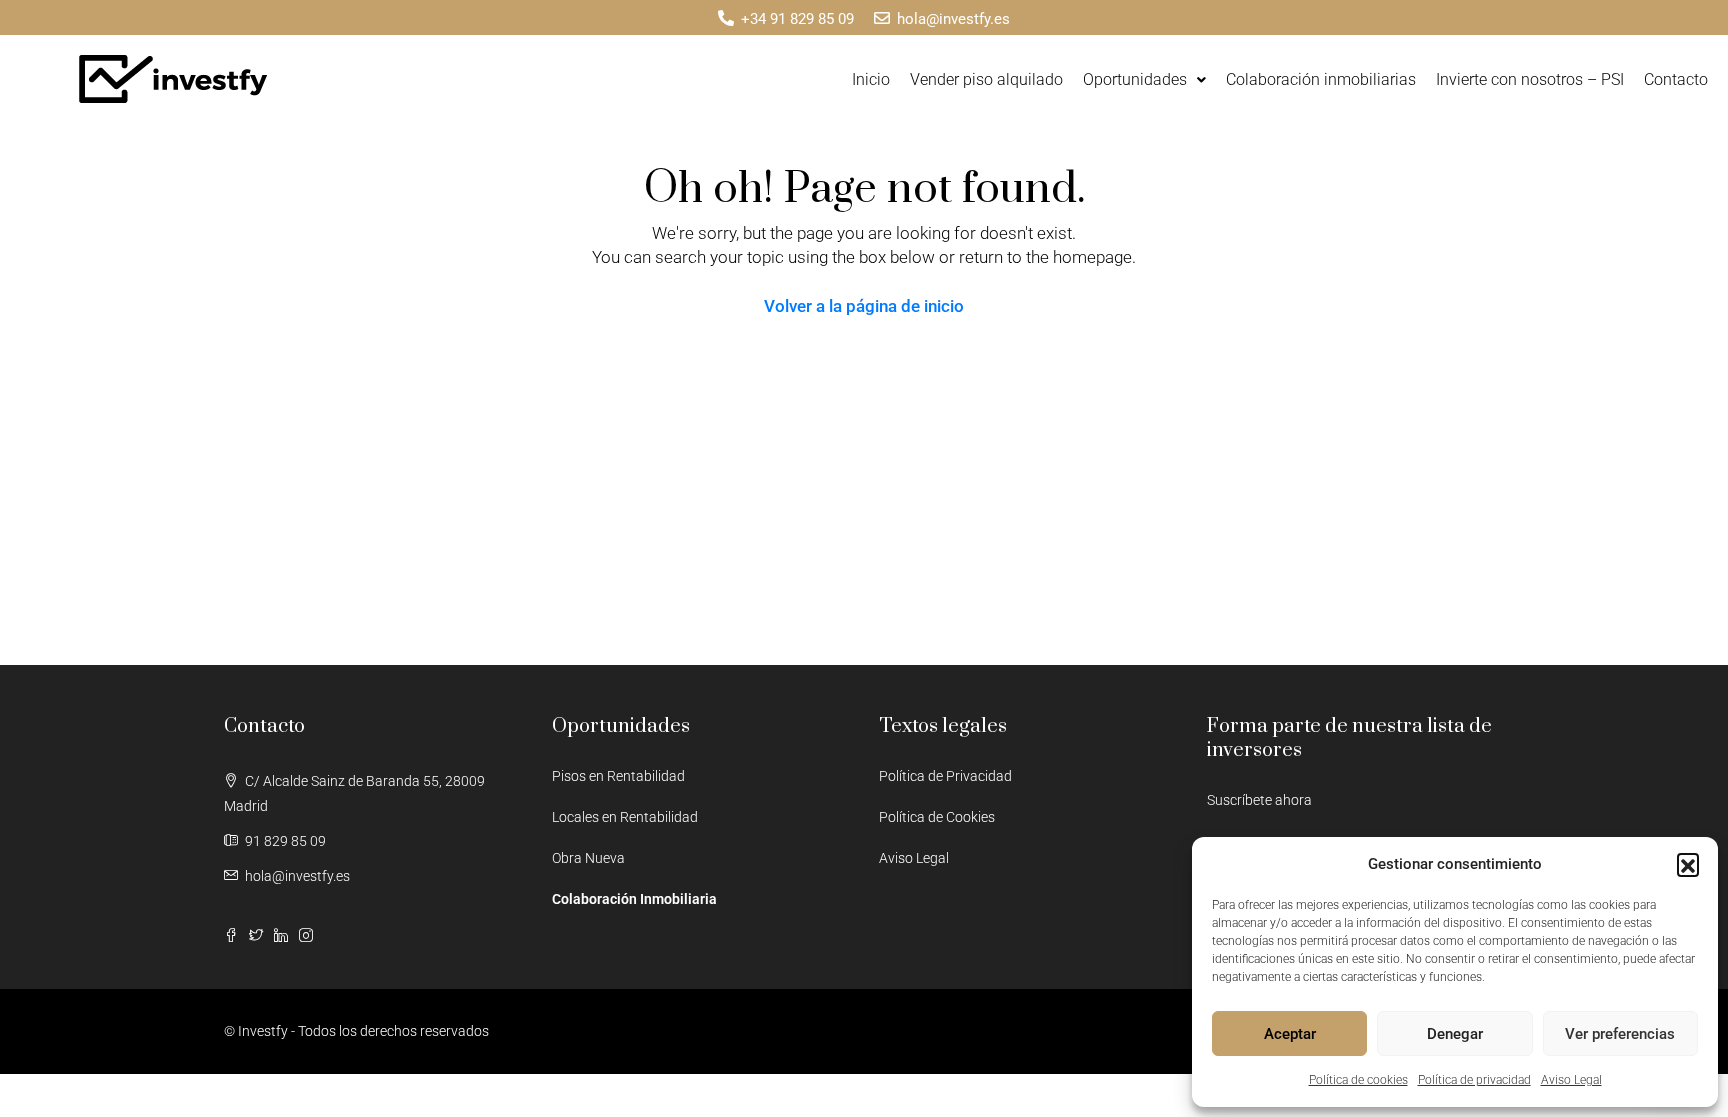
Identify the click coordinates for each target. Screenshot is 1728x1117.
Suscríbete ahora (1259, 800)
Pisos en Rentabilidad (618, 776)
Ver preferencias (1620, 1034)
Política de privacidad (1474, 1080)
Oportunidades (1135, 79)
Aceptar (1290, 1034)
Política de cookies (1358, 1080)
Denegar (1455, 1034)
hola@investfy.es (297, 876)
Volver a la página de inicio (864, 306)
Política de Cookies (937, 817)
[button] (1688, 864)
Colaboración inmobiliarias (1321, 79)
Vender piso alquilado (986, 79)
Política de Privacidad (945, 776)
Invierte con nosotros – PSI (1530, 79)
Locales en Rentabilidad (625, 817)
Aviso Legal (1571, 1080)
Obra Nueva (588, 858)
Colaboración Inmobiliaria (634, 899)
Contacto (1676, 79)
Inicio (871, 79)
